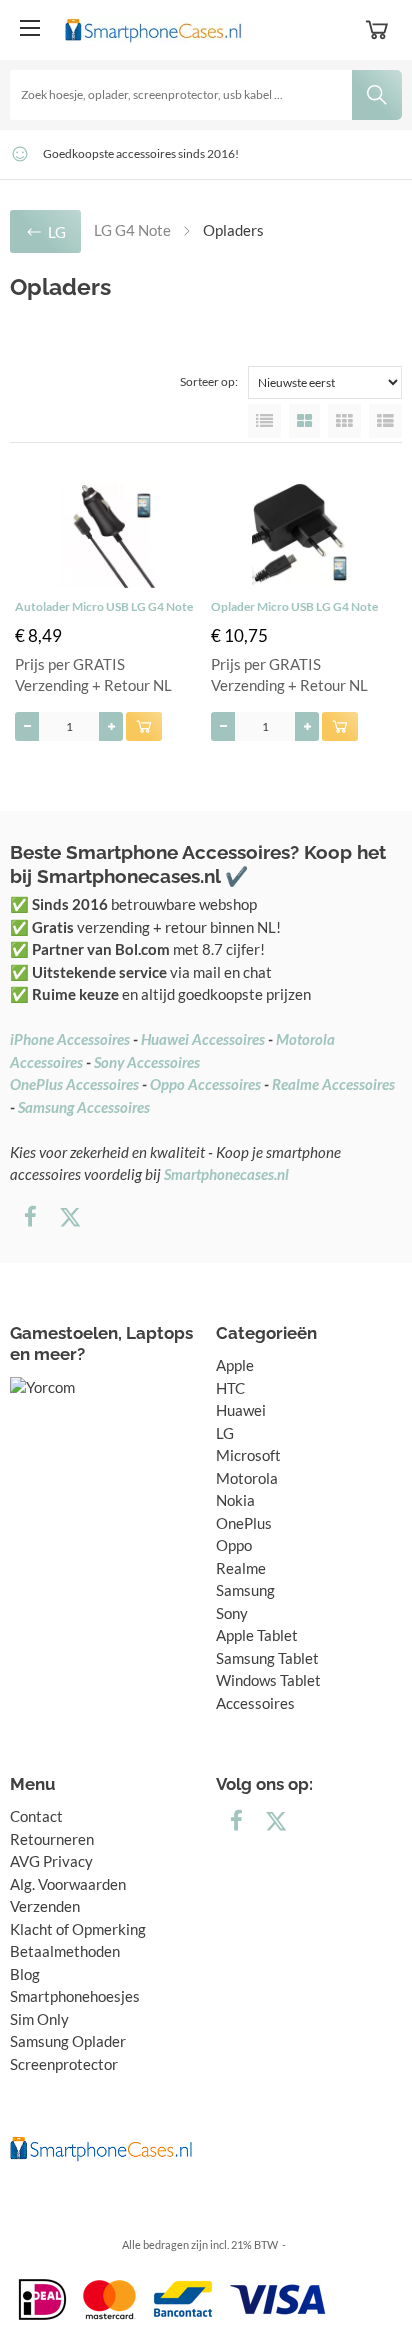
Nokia (235, 1500)
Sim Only (39, 2019)
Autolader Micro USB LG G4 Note (104, 606)
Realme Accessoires (333, 1084)
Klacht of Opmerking (78, 1929)
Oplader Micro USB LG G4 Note (294, 606)
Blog (25, 1974)
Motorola (247, 1478)
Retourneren (52, 1839)
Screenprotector (64, 2064)
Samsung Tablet (267, 1658)
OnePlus (244, 1523)
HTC (230, 1388)
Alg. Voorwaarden (68, 1884)
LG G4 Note (132, 230)
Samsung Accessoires (84, 1107)
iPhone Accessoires (70, 1039)
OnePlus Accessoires (74, 1084)
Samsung (245, 1590)
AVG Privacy (51, 1861)
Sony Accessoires (147, 1062)
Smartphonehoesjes (75, 1996)
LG (225, 1433)
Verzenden (45, 1906)
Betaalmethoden (65, 1951)
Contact (36, 1816)
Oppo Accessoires (205, 1084)
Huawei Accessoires (203, 1039)
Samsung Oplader (68, 2041)
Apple (235, 1365)
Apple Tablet (257, 1635)
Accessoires (255, 1703)
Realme (241, 1568)
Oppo (234, 1545)
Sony (232, 1613)
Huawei (241, 1410)
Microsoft (248, 1455)
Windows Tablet (268, 1680)
